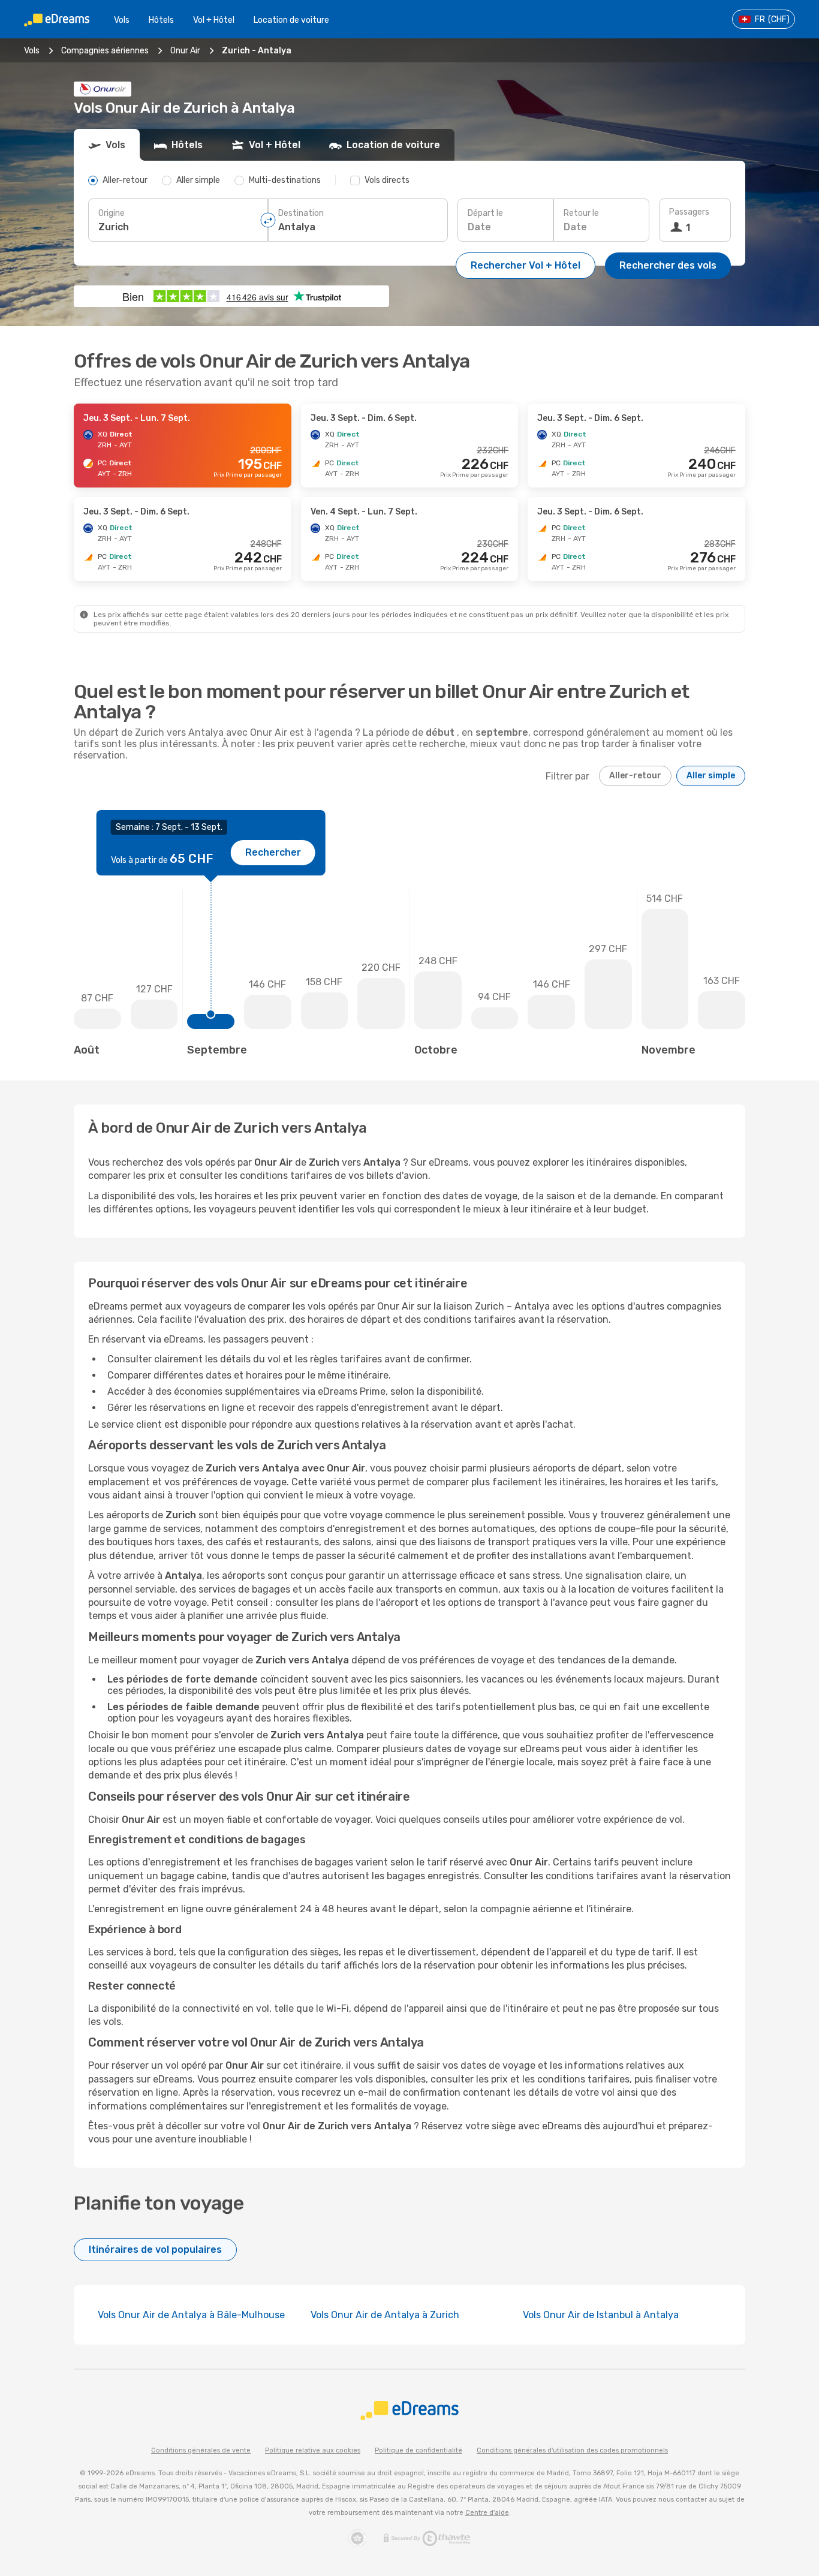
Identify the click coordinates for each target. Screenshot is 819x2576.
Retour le (581, 213)
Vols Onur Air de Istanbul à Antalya (601, 2315)
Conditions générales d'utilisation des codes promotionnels (572, 2450)
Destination (301, 213)
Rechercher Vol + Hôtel (526, 265)
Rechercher (273, 852)
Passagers (689, 212)
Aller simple (711, 776)
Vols (122, 20)
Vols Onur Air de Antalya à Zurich (385, 2315)
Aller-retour (635, 776)
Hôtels (161, 20)
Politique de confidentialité (418, 2450)
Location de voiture (291, 20)
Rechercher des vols (668, 265)
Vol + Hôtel (214, 20)
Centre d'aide (487, 2513)
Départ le (485, 213)
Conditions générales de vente (201, 2450)
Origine (112, 213)
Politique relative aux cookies (313, 2450)
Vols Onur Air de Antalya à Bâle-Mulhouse (191, 2315)
